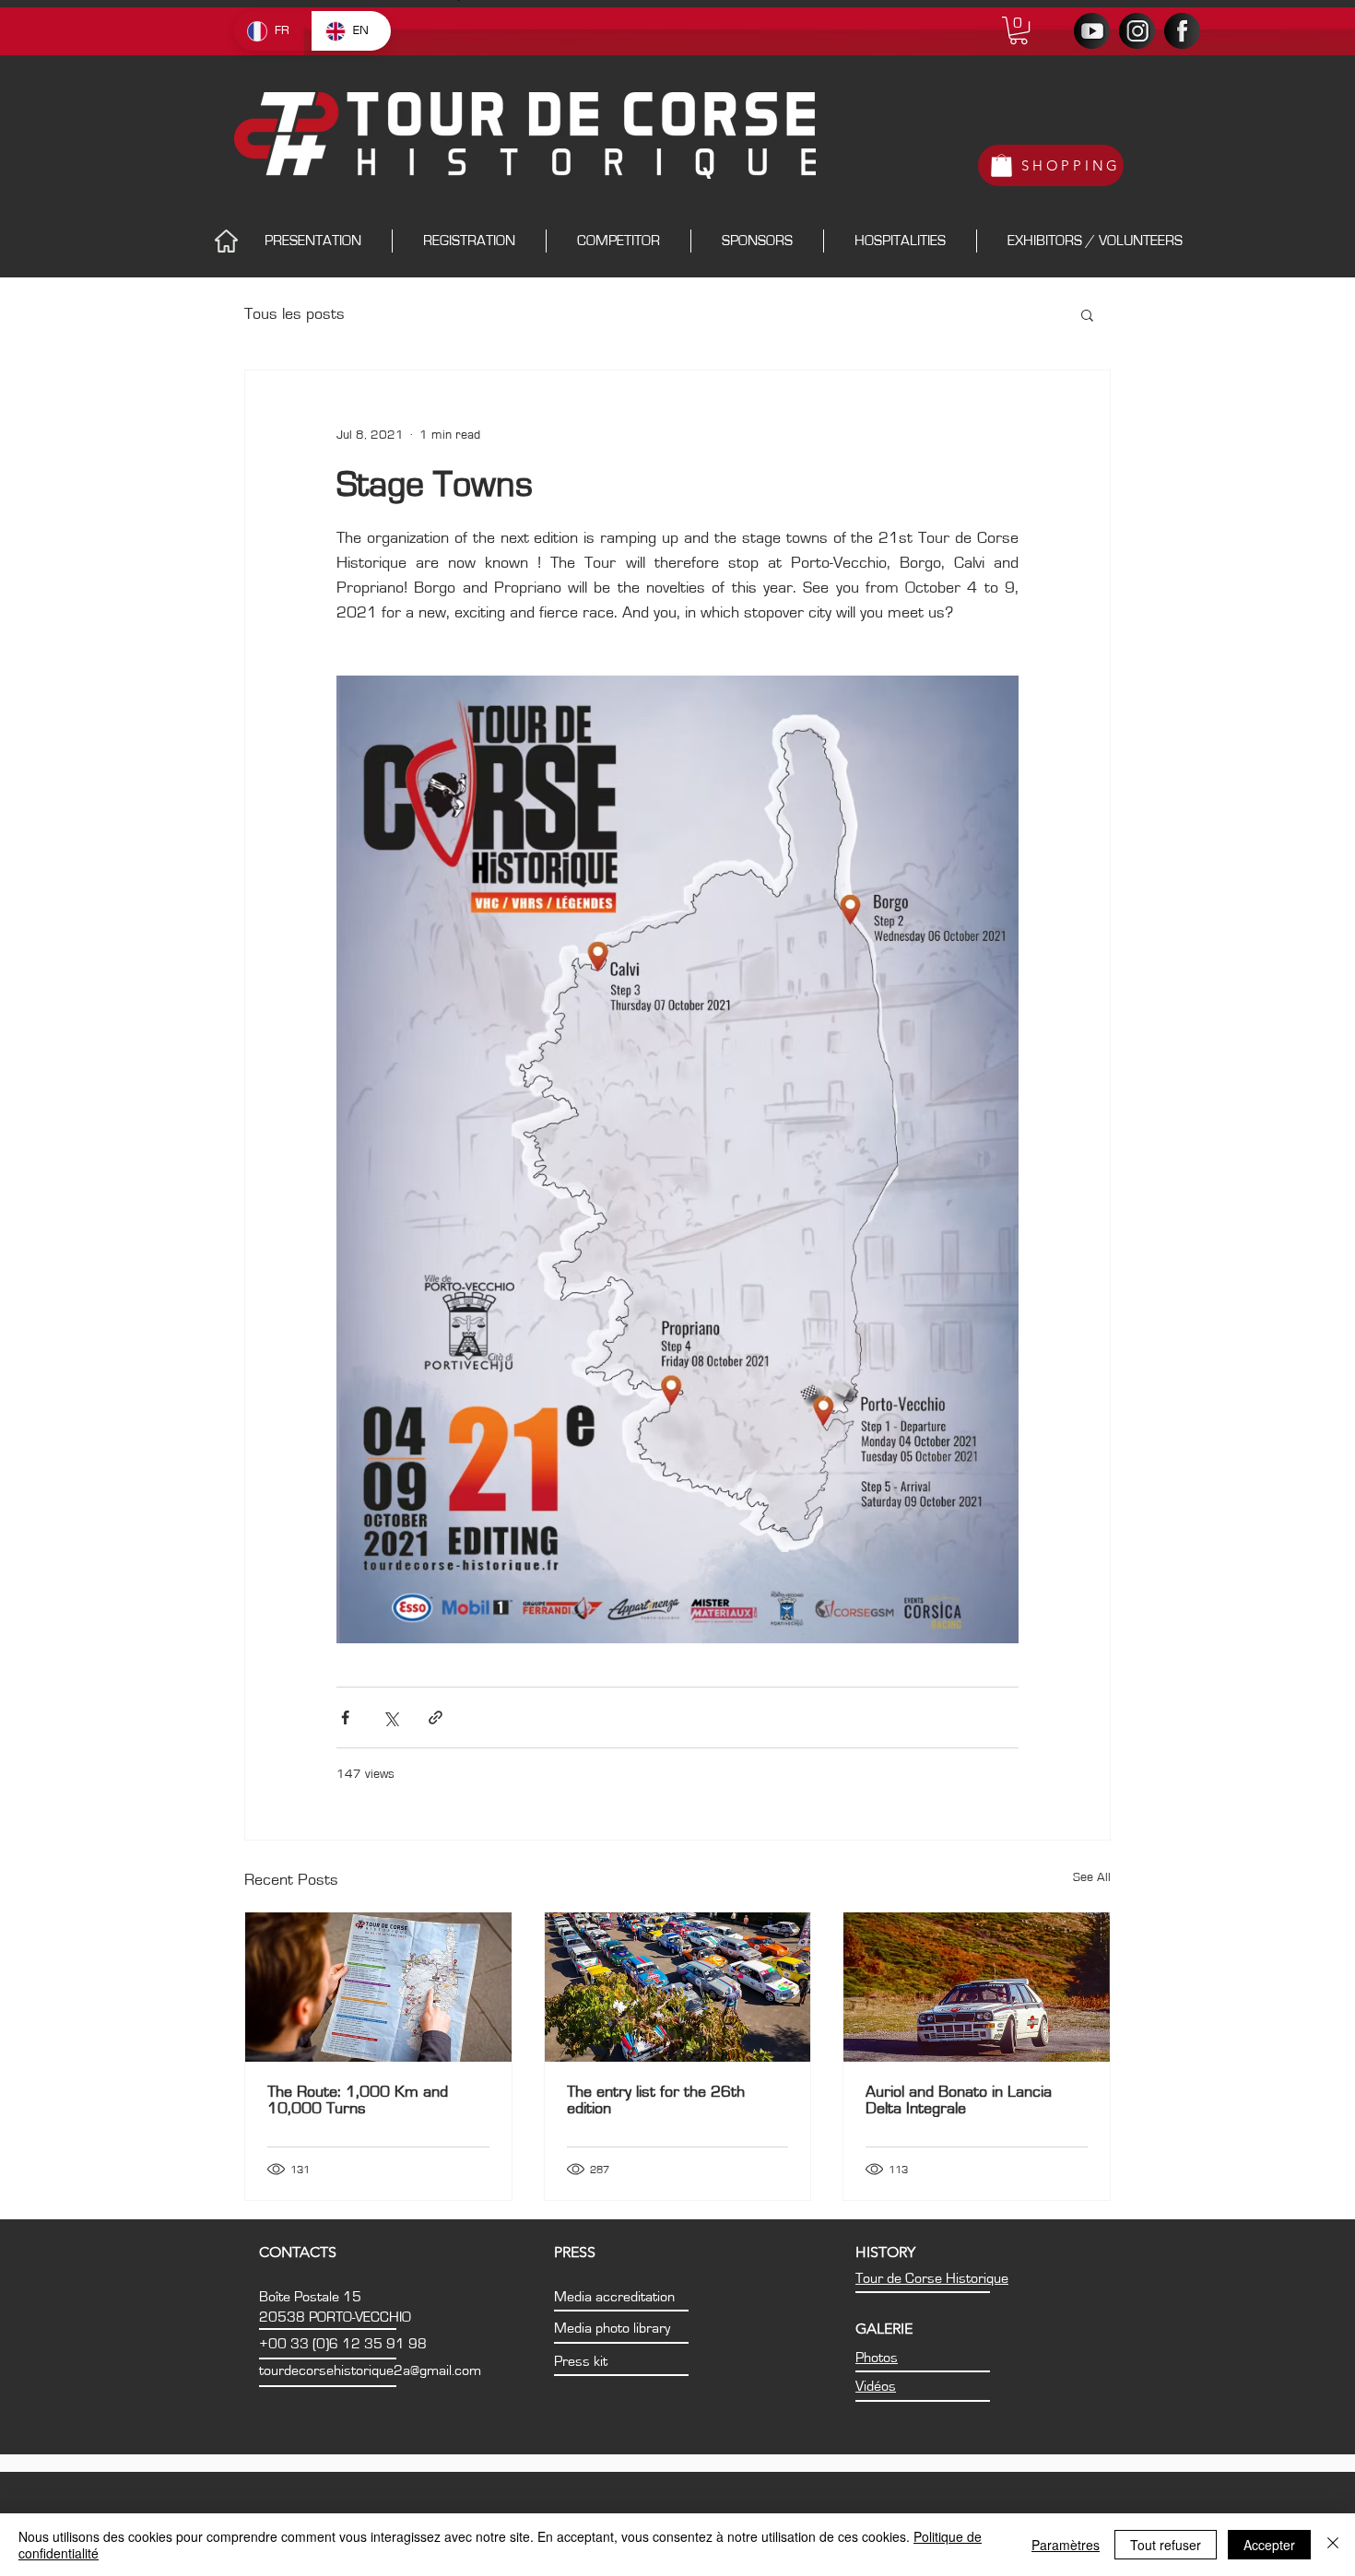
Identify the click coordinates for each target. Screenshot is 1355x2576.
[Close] (1333, 2545)
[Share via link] (436, 1717)
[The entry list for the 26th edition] (678, 1987)
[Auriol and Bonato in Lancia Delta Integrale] (977, 1987)
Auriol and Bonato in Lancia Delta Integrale (959, 2100)
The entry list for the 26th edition (656, 2100)
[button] (1019, 30)
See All (1092, 1877)
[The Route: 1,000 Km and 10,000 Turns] (378, 1987)
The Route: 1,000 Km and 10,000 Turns (358, 2100)
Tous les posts (295, 314)
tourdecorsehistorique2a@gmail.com (370, 2370)
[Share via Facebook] (345, 1717)
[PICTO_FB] (1182, 31)
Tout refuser (1166, 2545)
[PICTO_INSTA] (1137, 31)
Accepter (1269, 2545)
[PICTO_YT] (1092, 31)
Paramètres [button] (1066, 2545)
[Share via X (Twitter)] (390, 1717)
